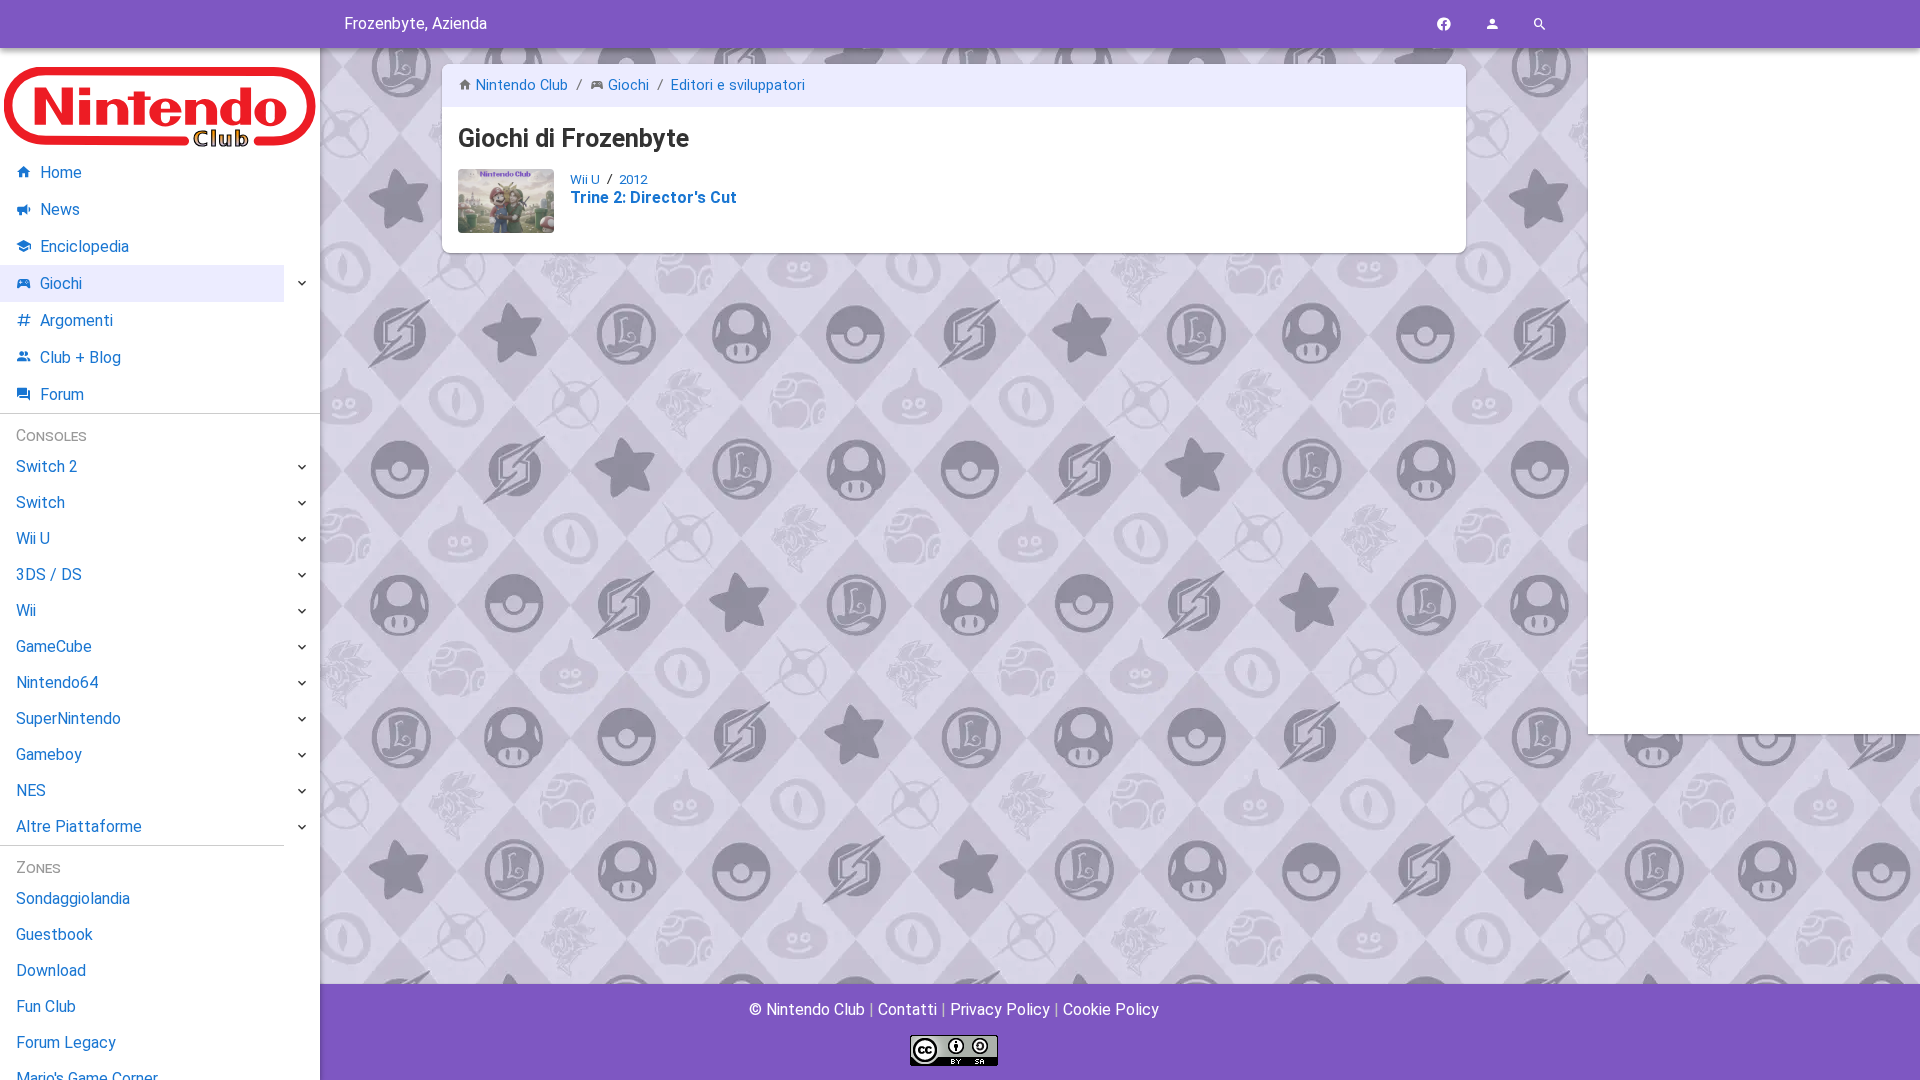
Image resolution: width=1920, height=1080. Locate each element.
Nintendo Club (522, 85)
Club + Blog (80, 357)
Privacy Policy (1000, 1009)
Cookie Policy (1111, 1009)
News (60, 209)
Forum (62, 394)
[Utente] (1492, 24)
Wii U (585, 179)
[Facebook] (1444, 24)
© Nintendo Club (807, 1009)
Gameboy (49, 754)
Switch (40, 502)
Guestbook (54, 934)
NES (31, 790)
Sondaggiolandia (73, 898)
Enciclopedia (84, 246)
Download (51, 970)
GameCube (54, 646)
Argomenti (76, 320)
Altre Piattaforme (79, 826)
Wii (26, 610)
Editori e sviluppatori (738, 85)
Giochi (628, 85)
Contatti (907, 1009)
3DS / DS (49, 574)
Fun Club (46, 1006)
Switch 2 (47, 466)
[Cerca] (1540, 24)
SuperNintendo (68, 718)
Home (61, 172)
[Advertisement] (1754, 367)
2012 (633, 179)
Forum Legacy (66, 1042)
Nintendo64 (57, 682)
